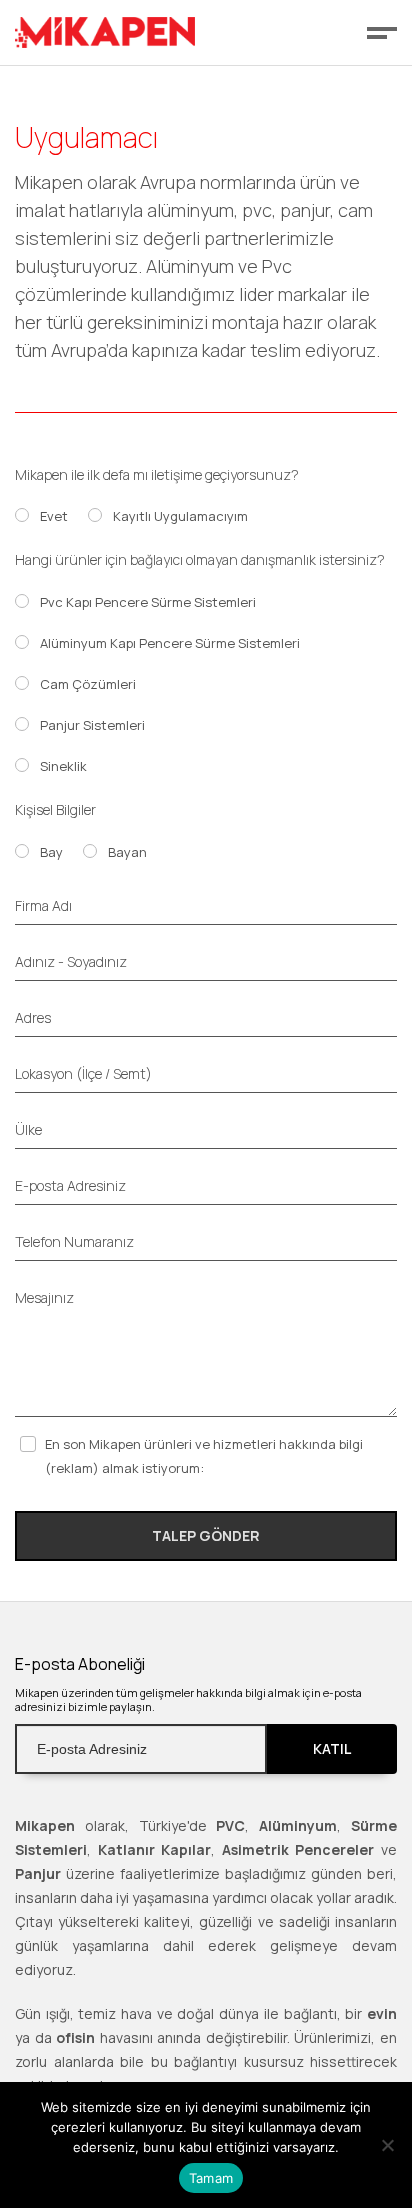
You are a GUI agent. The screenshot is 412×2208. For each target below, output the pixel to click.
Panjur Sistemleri (92, 725)
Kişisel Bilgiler (55, 809)
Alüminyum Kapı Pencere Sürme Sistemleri (170, 643)
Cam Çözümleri (88, 684)
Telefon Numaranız (74, 1241)
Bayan (127, 852)
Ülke (28, 1129)
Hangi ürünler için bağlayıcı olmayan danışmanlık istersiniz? (200, 559)
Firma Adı (43, 905)
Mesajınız (44, 1297)
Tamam (211, 2178)
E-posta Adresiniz (70, 1185)
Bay (51, 852)
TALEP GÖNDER (206, 1535)
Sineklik (63, 766)
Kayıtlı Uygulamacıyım (180, 516)
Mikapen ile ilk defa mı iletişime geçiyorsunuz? (157, 474)
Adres (33, 1017)
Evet (54, 516)
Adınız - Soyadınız (71, 961)
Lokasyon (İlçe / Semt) (83, 1073)
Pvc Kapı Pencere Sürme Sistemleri (148, 602)
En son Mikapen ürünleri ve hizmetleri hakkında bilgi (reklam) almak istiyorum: (204, 1456)
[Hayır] (387, 2145)
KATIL (332, 1748)
